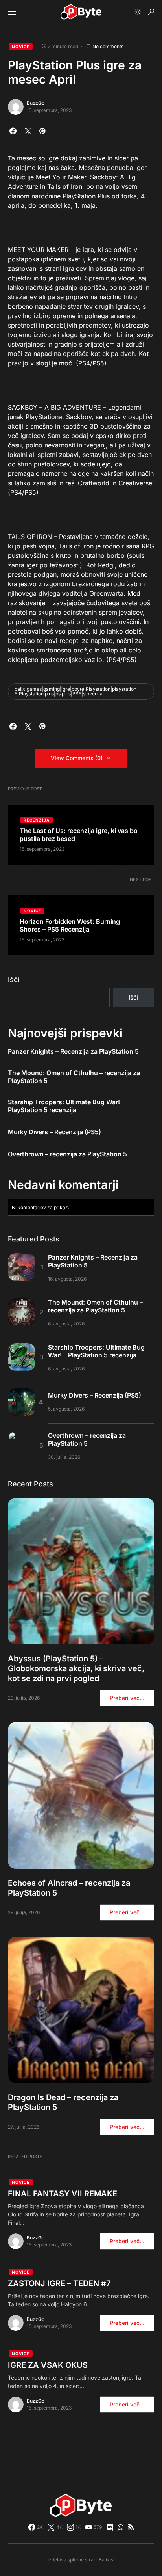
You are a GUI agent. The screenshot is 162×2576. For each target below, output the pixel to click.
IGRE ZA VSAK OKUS (48, 2365)
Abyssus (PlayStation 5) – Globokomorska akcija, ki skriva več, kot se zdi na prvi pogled (76, 1668)
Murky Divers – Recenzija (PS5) (54, 1132)
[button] (12, 12)
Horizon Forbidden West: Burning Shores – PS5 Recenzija (70, 925)
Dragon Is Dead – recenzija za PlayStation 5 (63, 2102)
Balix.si (107, 2560)
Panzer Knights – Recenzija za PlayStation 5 (73, 1051)
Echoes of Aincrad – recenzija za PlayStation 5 (69, 1888)
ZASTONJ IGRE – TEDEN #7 (59, 2283)
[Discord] (110, 2527)
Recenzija (37, 820)
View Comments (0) (77, 758)
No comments (108, 46)
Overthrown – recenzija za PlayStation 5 (67, 1154)
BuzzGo (36, 103)
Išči (14, 980)
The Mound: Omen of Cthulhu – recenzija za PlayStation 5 (74, 1077)
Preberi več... (127, 1698)
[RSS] (131, 2527)
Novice (21, 47)
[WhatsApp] (121, 2527)
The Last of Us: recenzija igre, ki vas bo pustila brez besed (79, 835)
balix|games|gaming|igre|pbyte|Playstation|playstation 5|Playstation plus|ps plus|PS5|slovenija (75, 691)
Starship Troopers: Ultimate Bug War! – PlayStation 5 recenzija (66, 1106)
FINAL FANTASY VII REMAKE (63, 2194)
